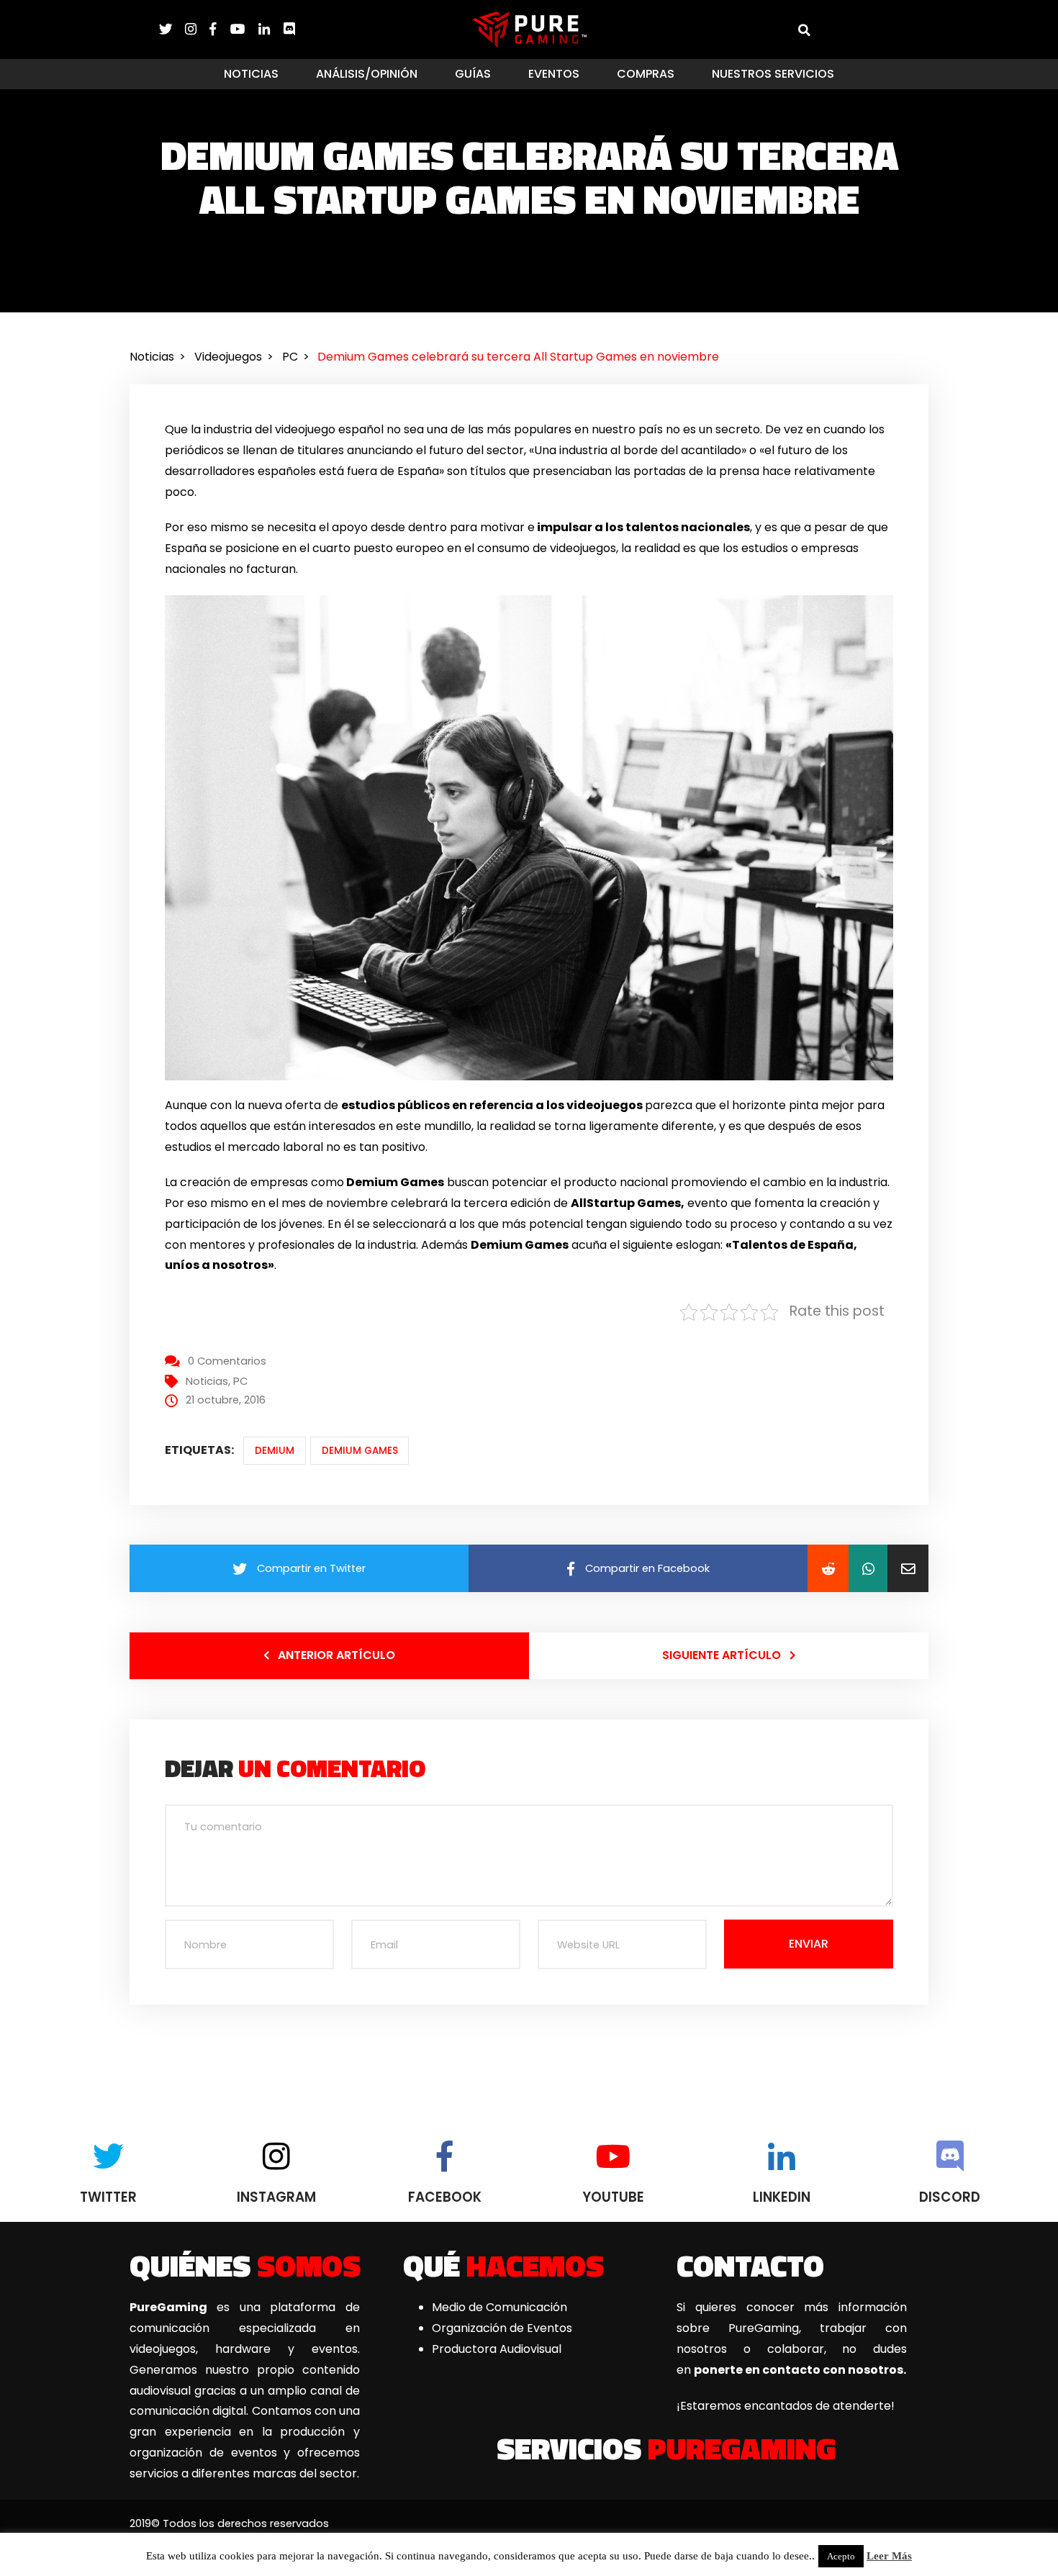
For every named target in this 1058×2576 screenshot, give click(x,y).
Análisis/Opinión (367, 74)
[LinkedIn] (271, 29)
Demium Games (360, 1451)
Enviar (809, 1944)
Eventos (554, 74)
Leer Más (889, 2556)
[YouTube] (244, 29)
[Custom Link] (289, 29)
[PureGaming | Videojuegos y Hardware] (529, 29)
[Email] (908, 1568)
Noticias (251, 74)
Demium (275, 1451)
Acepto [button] (841, 2556)
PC (240, 1381)
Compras (646, 74)
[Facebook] (220, 29)
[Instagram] (197, 29)
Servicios (666, 2448)
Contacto (750, 2265)
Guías (473, 74)
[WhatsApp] (868, 1568)
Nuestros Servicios (773, 74)
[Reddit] (828, 1568)
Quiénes (245, 2265)
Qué (503, 2265)
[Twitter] (172, 29)
